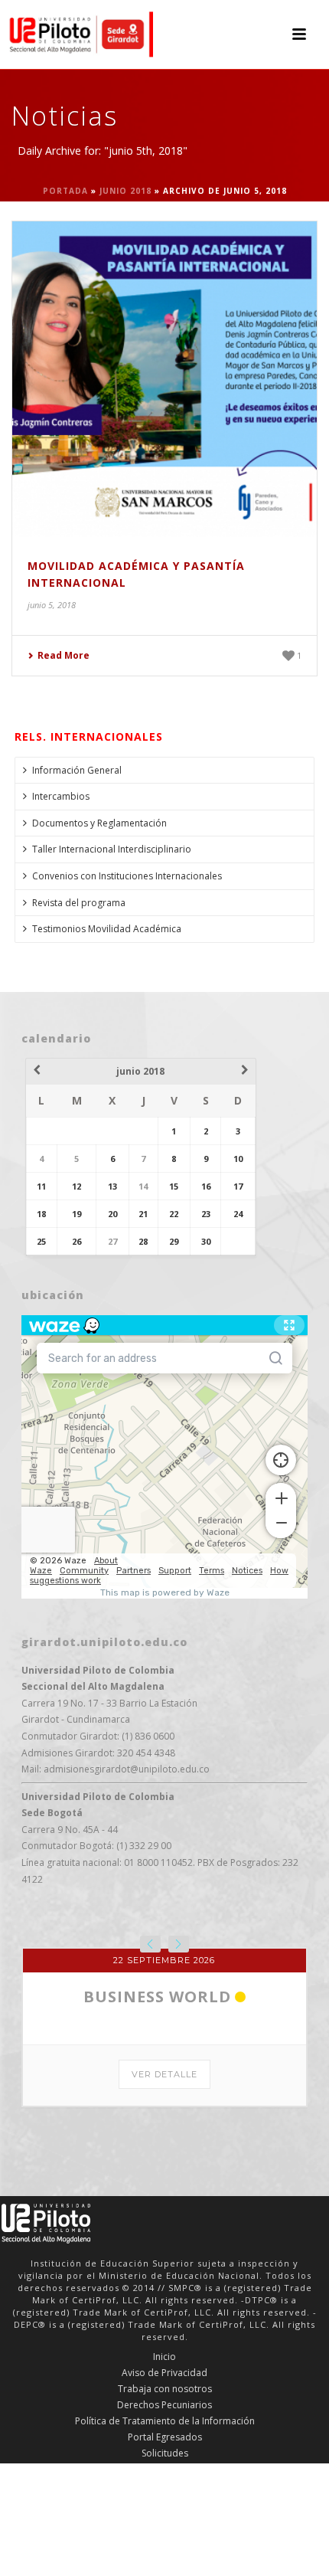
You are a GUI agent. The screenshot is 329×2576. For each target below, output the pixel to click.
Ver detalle (164, 2358)
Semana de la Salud (157, 2280)
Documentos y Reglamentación (99, 823)
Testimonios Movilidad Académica (107, 929)
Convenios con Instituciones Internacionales (127, 876)
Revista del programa (79, 903)
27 (112, 1241)
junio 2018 (125, 191)
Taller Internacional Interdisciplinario (112, 849)
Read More (64, 655)
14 (143, 1186)
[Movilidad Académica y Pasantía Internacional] (164, 379)
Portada (65, 191)
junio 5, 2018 (52, 605)
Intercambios (61, 796)
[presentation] (150, 1944)
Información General (77, 770)
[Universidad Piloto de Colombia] (77, 34)
